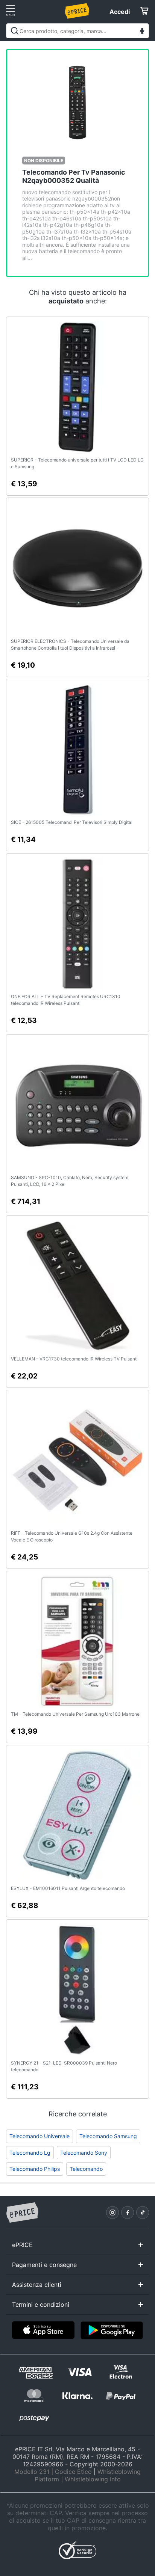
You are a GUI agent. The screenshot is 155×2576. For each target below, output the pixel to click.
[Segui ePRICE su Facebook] (128, 2213)
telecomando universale (40, 2136)
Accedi (120, 12)
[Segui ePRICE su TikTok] (143, 2213)
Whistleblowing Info (93, 2479)
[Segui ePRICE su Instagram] (112, 2213)
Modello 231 (32, 2472)
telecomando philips (35, 2169)
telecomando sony (84, 2153)
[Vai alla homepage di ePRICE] (22, 2213)
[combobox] (77, 31)
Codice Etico (73, 2472)
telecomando (86, 2169)
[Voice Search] (142, 32)
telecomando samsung (108, 2136)
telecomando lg (30, 2153)
